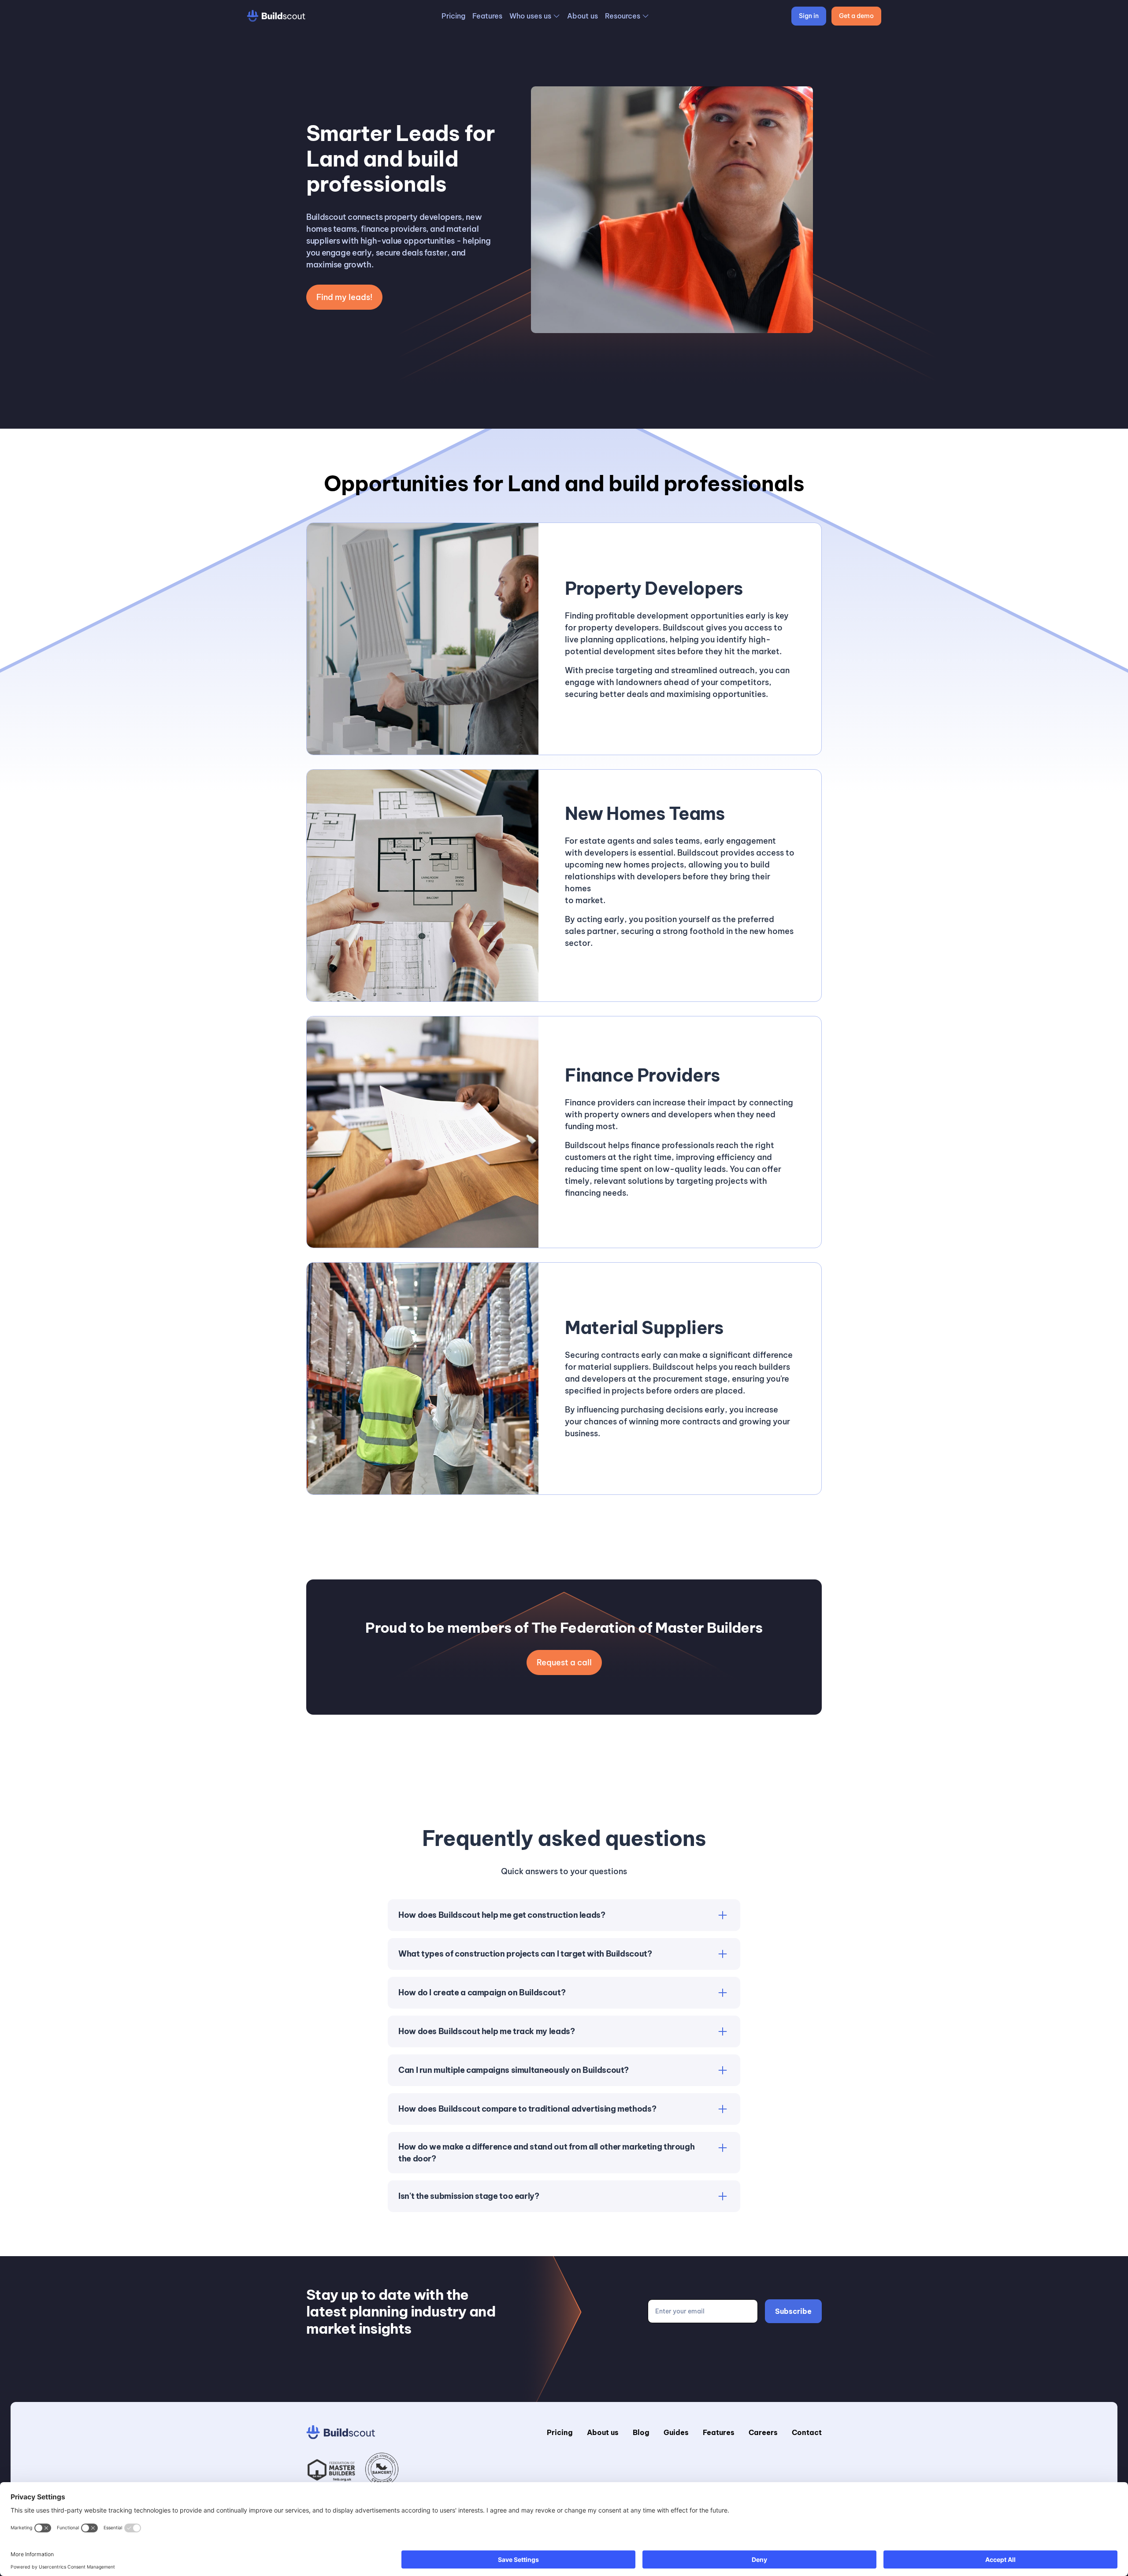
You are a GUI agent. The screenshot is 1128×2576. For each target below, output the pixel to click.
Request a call (564, 1662)
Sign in (809, 16)
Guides (676, 2432)
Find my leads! (344, 297)
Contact (807, 2432)
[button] (535, 16)
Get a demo (856, 16)
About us (583, 16)
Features (487, 16)
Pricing (453, 16)
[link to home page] (276, 16)
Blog (641, 2432)
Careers (763, 2432)
